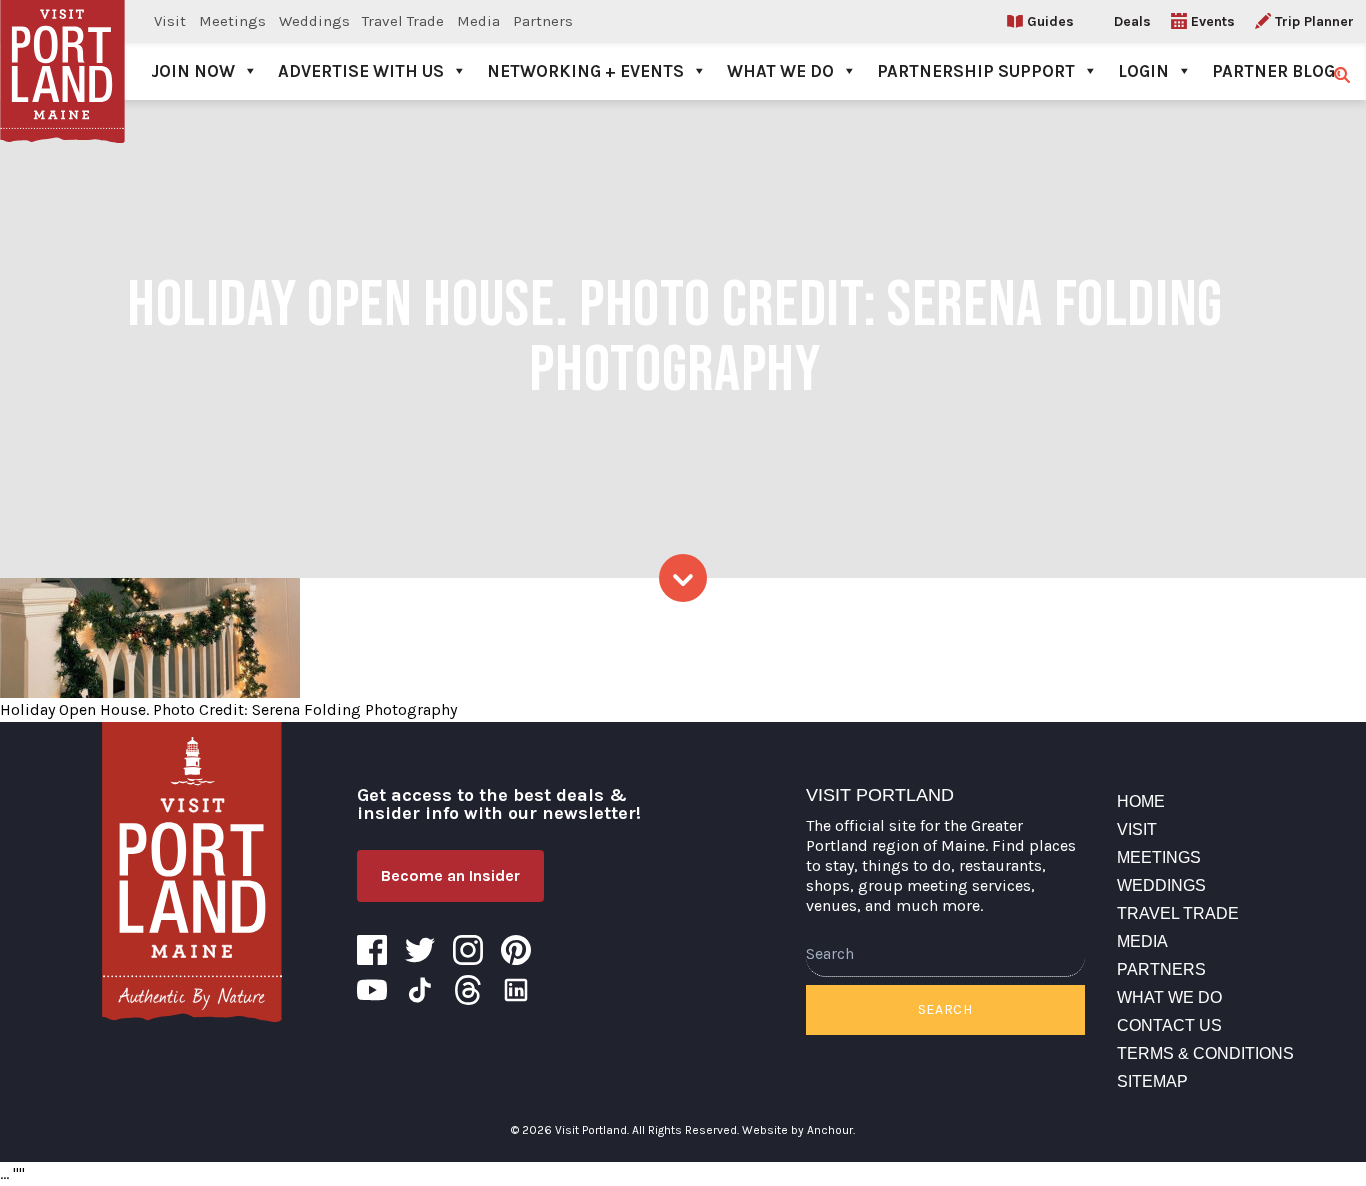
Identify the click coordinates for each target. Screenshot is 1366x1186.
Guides (1050, 21)
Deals (1132, 21)
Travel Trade (403, 21)
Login (1143, 71)
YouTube (372, 990)
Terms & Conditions (1205, 1053)
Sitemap (1152, 1081)
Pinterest (516, 950)
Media (478, 21)
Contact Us (1169, 1025)
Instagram (468, 950)
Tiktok (420, 990)
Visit (170, 21)
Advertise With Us (361, 71)
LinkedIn (516, 990)
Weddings (314, 21)
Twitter (420, 950)
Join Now (193, 71)
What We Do (780, 71)
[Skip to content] (683, 578)
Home (1141, 801)
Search (945, 1009)
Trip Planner (1314, 21)
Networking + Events (585, 71)
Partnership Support (976, 71)
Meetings (232, 21)
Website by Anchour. (798, 1130)
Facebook (372, 950)
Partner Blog (1273, 71)
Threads (468, 990)
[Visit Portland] (62, 50)
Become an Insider (450, 875)
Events (1213, 21)
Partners (543, 21)
